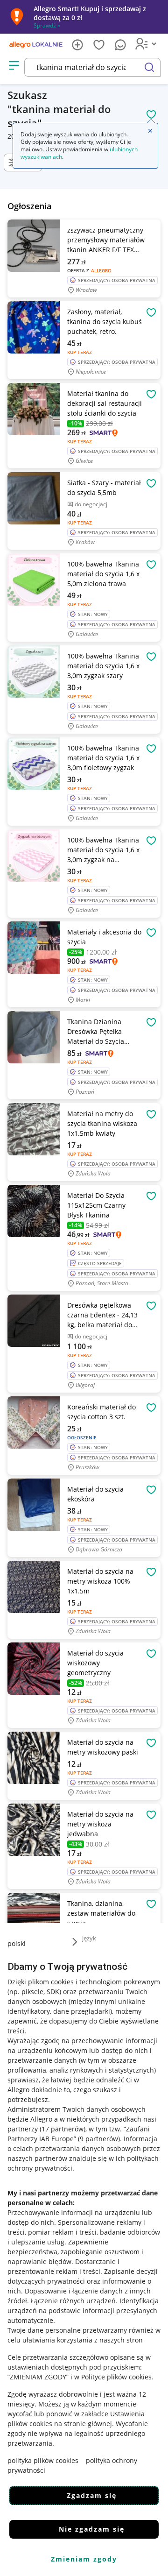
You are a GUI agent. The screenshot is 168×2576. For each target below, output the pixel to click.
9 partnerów (99, 2139)
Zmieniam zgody (84, 2559)
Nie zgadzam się (92, 2529)
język (89, 1938)
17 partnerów (63, 2129)
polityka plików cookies (43, 2460)
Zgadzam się (92, 2495)
